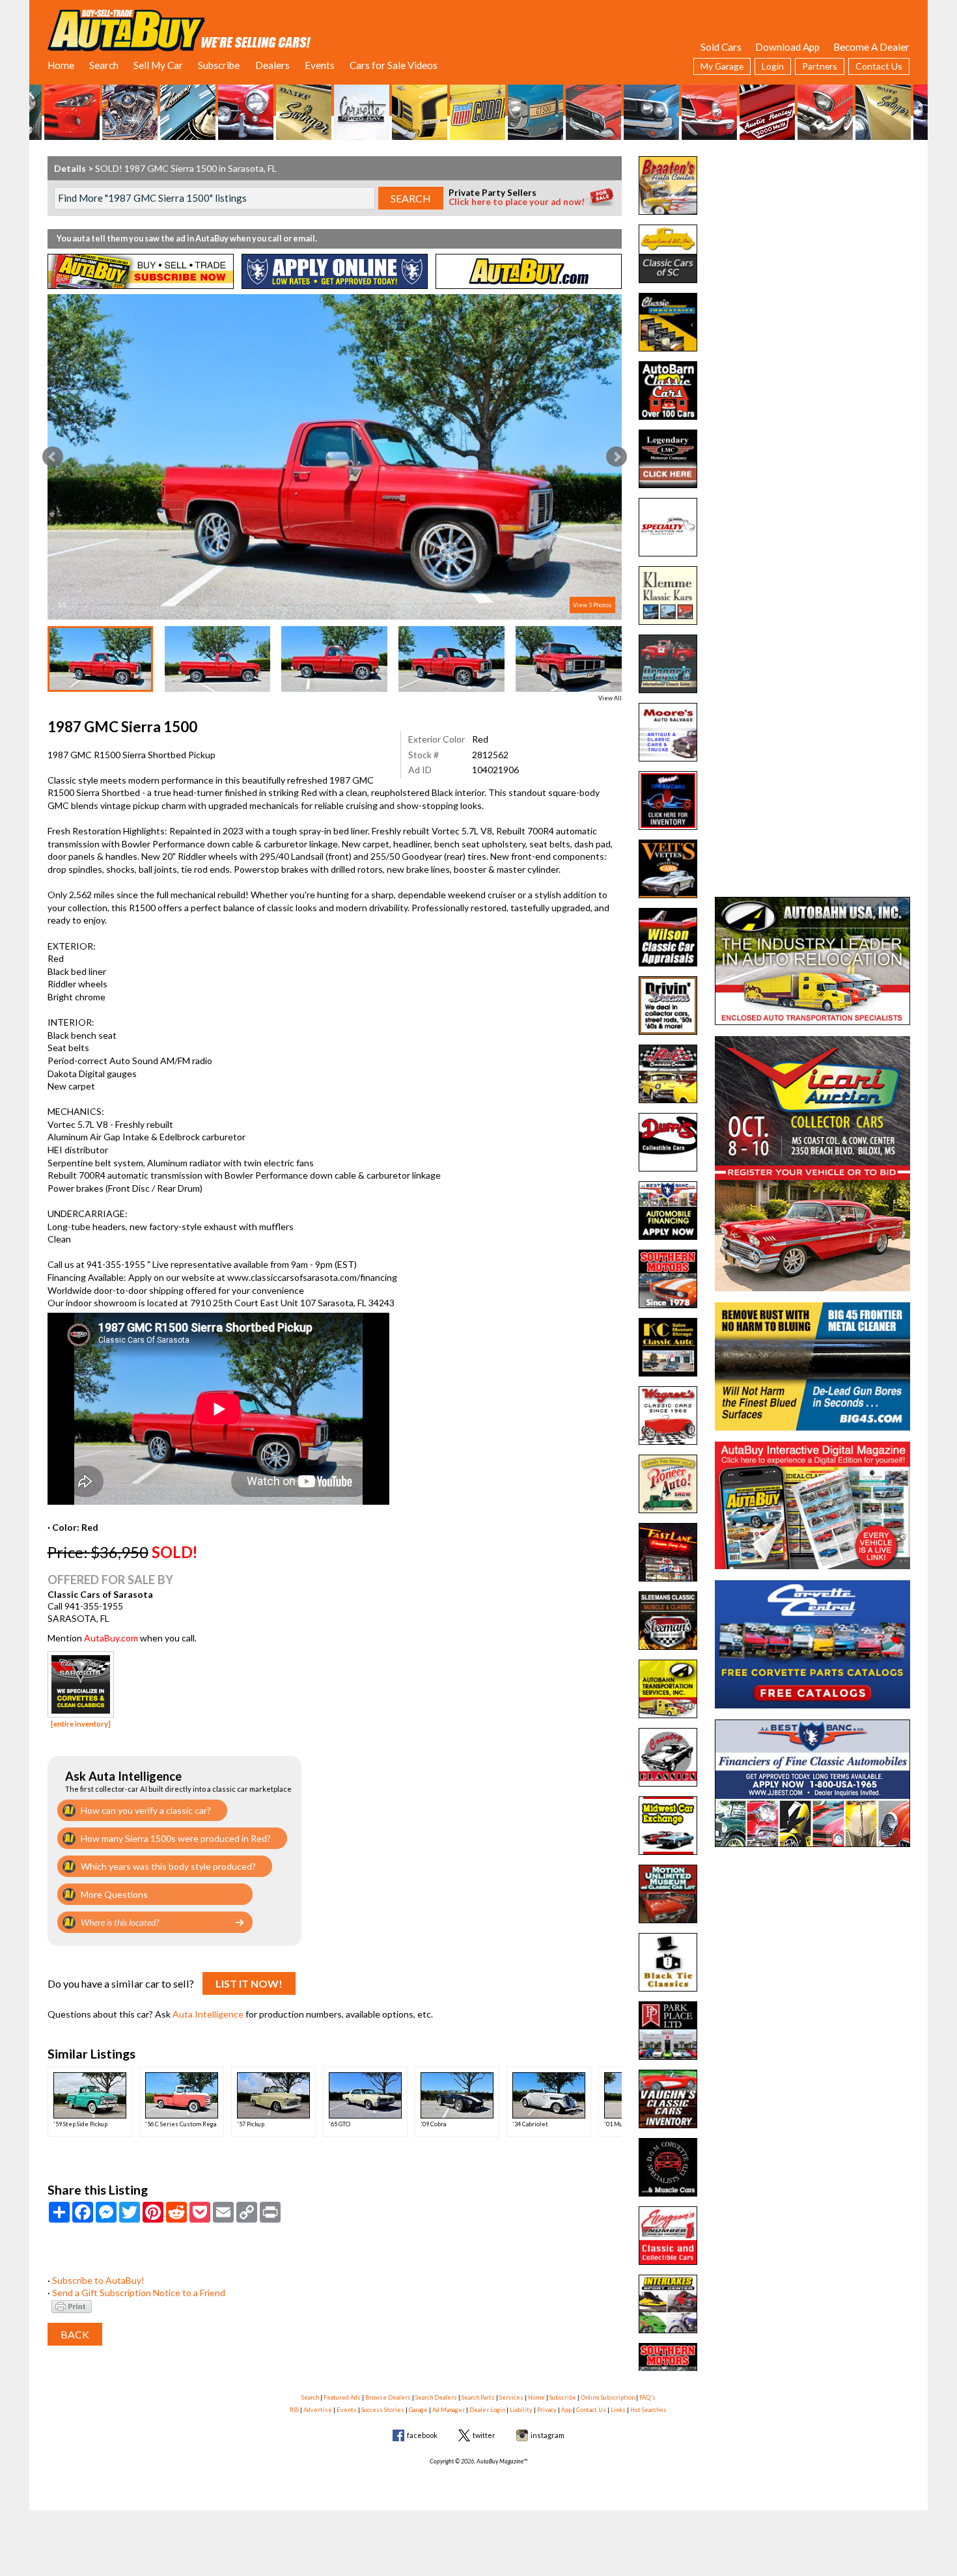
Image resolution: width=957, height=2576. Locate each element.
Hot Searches (648, 2410)
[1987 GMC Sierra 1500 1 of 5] (335, 457)
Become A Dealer (871, 47)
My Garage (722, 66)
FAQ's (647, 2397)
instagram (548, 2435)
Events (320, 65)
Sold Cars (721, 47)
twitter (484, 2435)
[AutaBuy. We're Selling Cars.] (179, 29)
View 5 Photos (592, 605)
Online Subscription (608, 2397)
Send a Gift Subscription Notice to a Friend (139, 2293)
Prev (53, 457)
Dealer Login (487, 2410)
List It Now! (249, 1983)
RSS (294, 2410)
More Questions (114, 1894)
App (566, 2410)
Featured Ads (342, 2397)
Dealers (272, 65)
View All (610, 698)
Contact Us (879, 66)
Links (618, 2410)
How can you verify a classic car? (146, 1810)
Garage (418, 2410)
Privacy (547, 2410)
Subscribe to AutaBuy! (98, 2280)
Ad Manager (449, 2410)
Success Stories (383, 2410)
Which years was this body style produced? (168, 1866)
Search (104, 65)
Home (61, 65)
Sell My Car (158, 65)
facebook (422, 2435)
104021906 (495, 770)
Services (511, 2397)
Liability (521, 2410)
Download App (787, 47)
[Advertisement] (812, 238)
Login (773, 66)
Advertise (318, 2410)
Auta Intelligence (208, 2014)
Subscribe (219, 65)
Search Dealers (436, 2397)
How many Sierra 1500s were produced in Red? (176, 1838)
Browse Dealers (388, 2397)
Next (617, 457)
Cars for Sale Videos (394, 65)
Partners (820, 66)
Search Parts (478, 2397)
